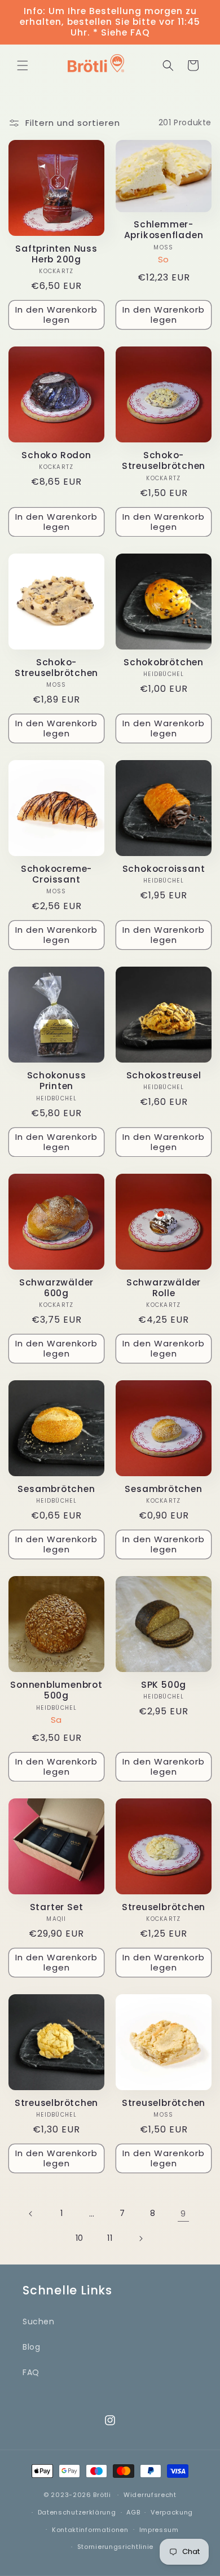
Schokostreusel (164, 1075)
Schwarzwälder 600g (56, 1288)
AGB (133, 2512)
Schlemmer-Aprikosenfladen (164, 230)
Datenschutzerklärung (77, 2512)
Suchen (39, 2322)
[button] (23, 65)
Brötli (102, 2495)
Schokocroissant (164, 869)
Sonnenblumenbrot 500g (56, 1690)
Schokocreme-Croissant (56, 874)
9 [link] (183, 2213)
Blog (31, 2347)
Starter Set (57, 1907)
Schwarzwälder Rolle (164, 1288)
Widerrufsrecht (150, 2495)
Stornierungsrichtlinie (115, 2547)
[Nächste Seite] (140, 2239)
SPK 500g (164, 1685)
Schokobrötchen (164, 662)
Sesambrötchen (56, 1489)
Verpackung (172, 2512)
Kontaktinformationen (90, 2530)
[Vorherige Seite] (31, 2214)
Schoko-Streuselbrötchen (164, 460)
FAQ (31, 2372)
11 (110, 2238)
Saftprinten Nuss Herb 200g (56, 254)
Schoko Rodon (56, 455)
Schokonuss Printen (57, 1081)
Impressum (159, 2530)
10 (80, 2238)
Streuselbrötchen (164, 1907)
